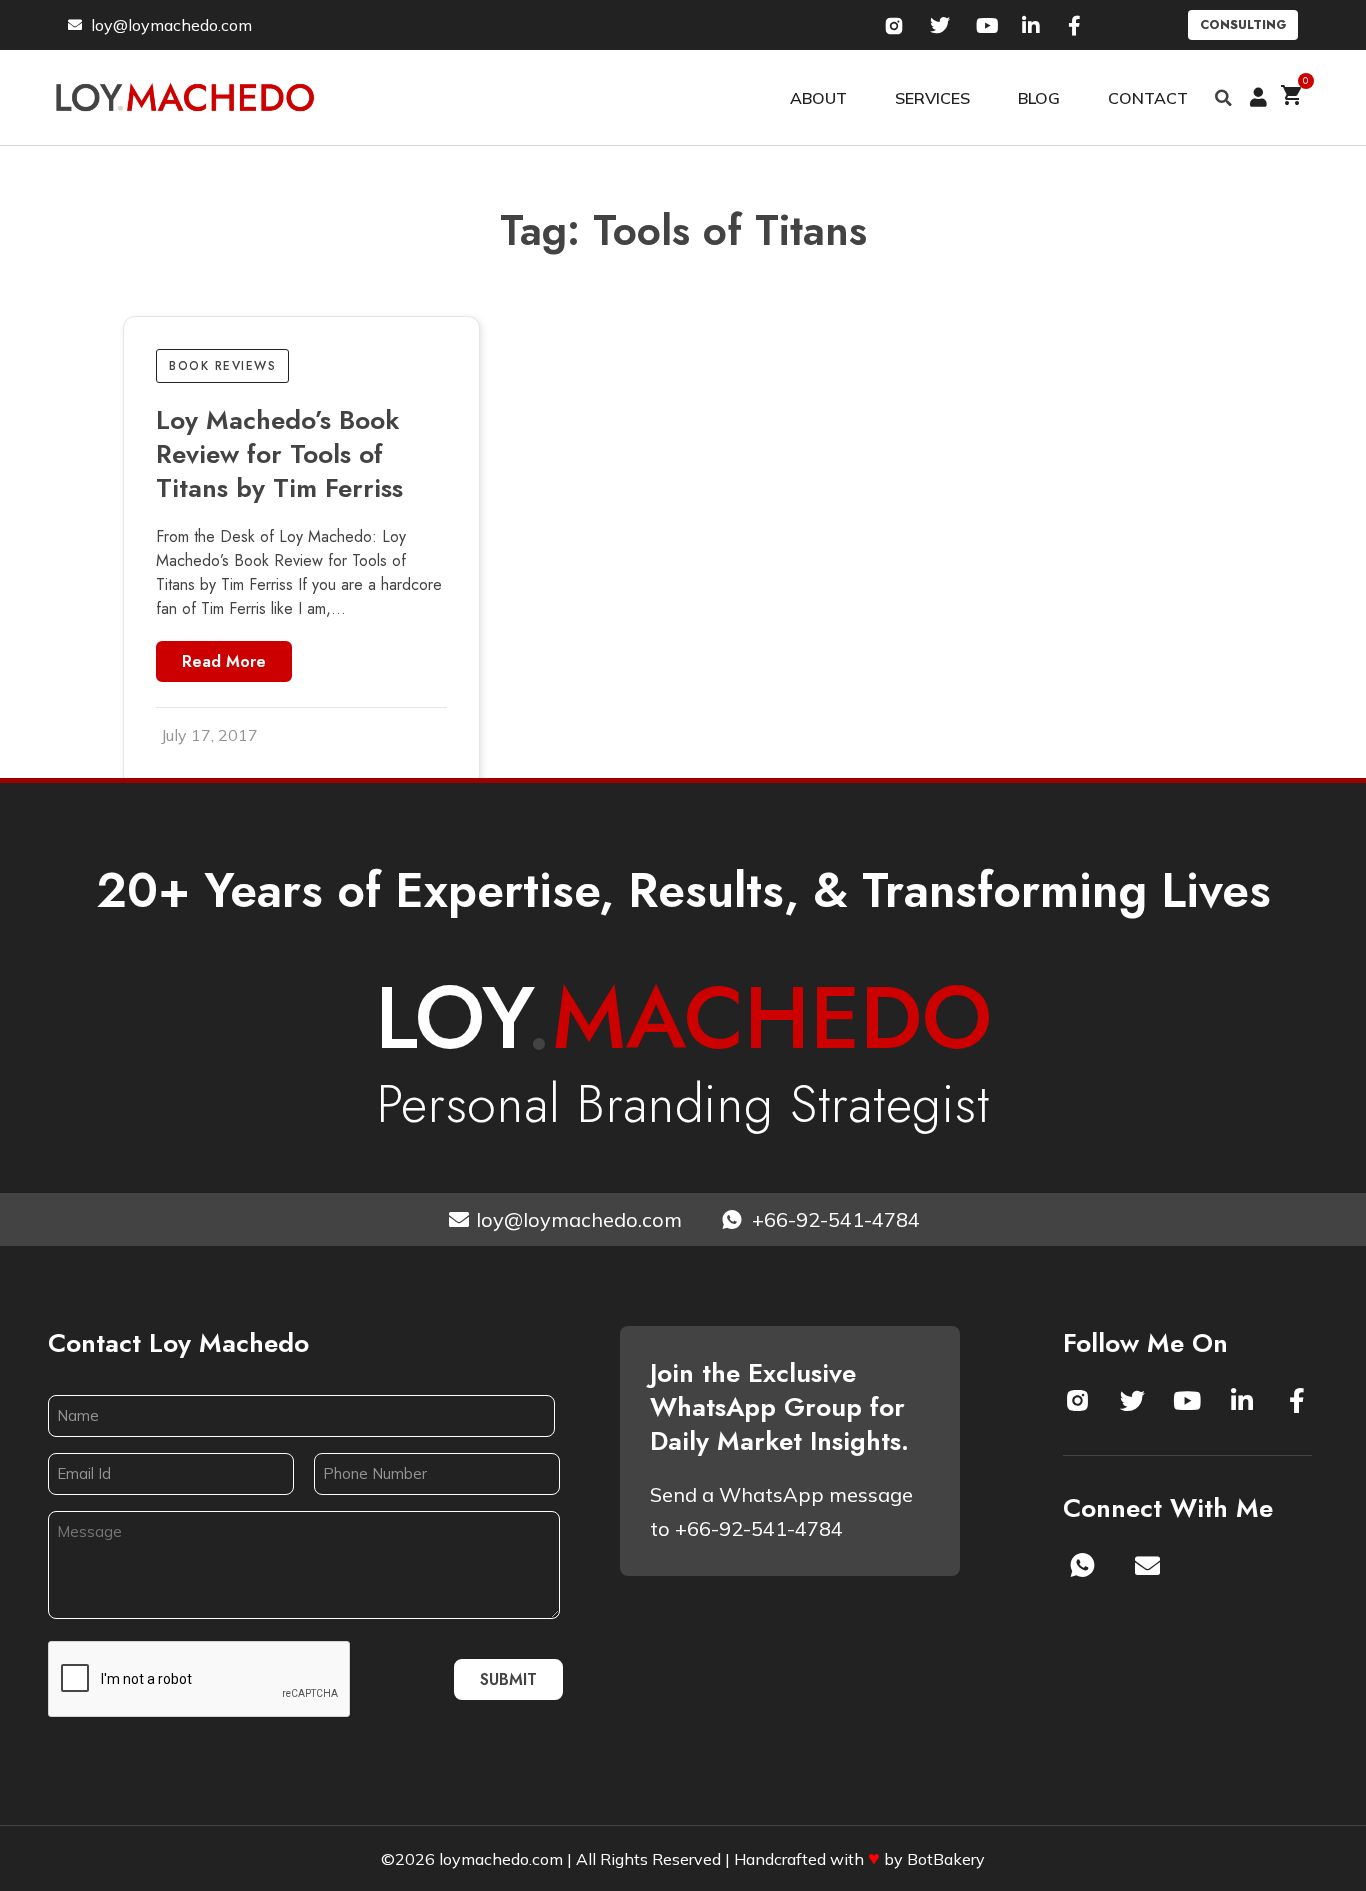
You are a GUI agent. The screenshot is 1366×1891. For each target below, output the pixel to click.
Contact (1148, 98)
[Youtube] (1187, 1400)
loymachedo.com (501, 1859)
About (818, 98)
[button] (1224, 98)
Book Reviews (222, 366)
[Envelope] (1148, 1565)
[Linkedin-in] (1242, 1400)
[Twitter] (1132, 1400)
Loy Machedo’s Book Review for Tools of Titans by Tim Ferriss (279, 454)
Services (932, 98)
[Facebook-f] (1297, 1400)
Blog (1039, 98)
